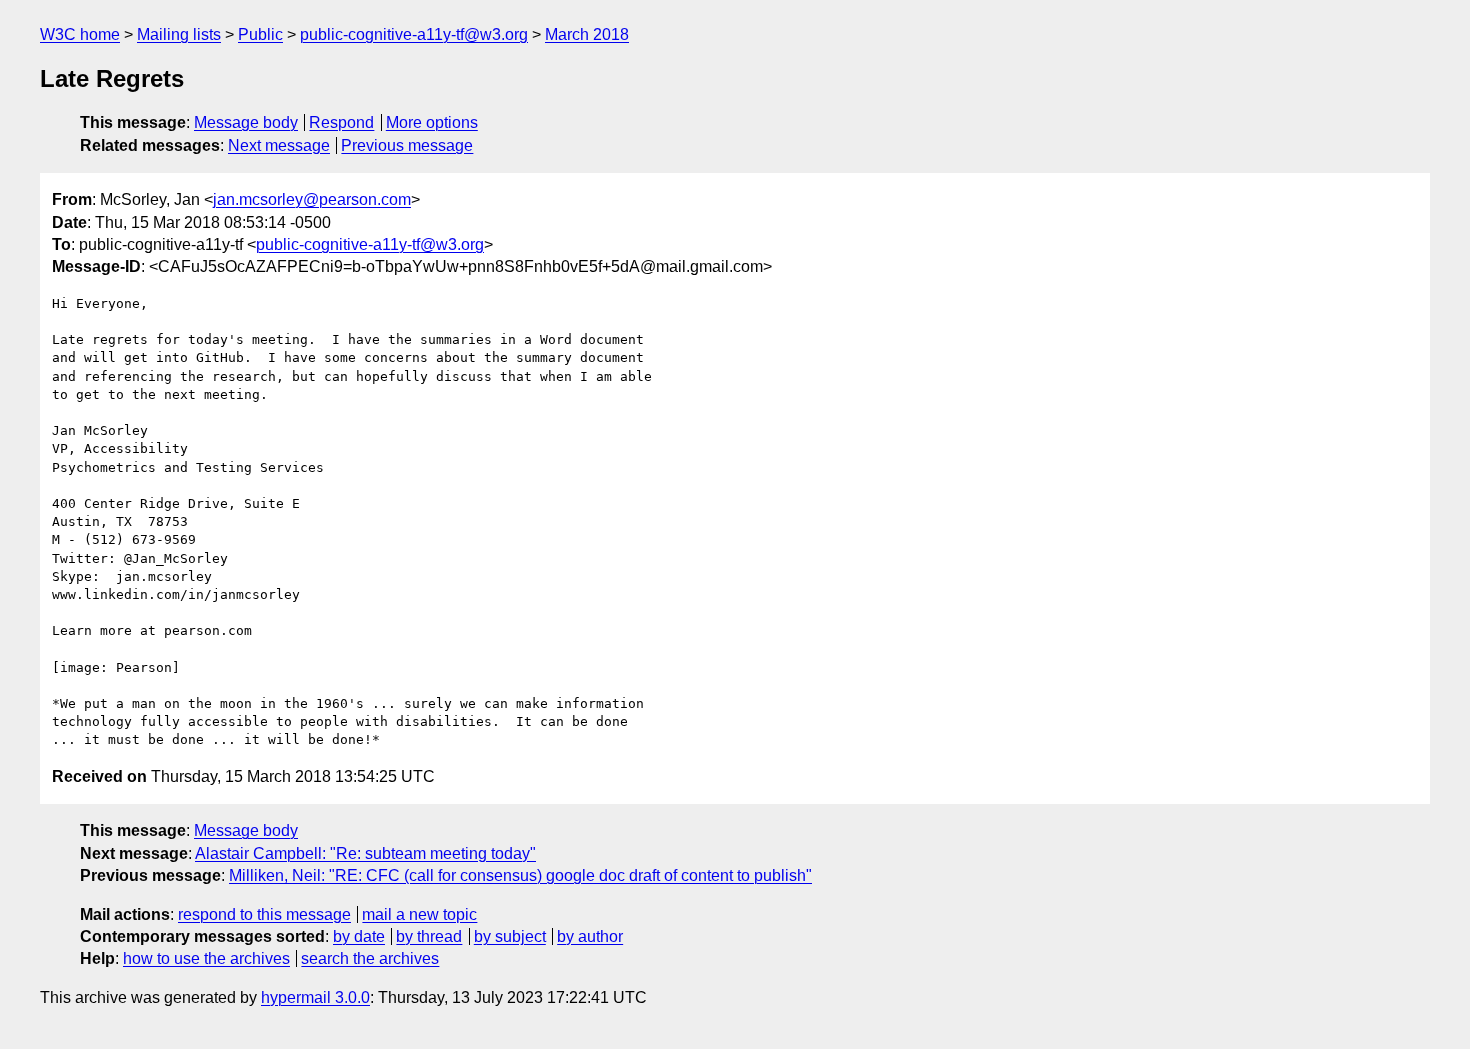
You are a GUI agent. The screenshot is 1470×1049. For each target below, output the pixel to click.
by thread (429, 936)
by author (590, 936)
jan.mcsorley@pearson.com (312, 199)
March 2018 (587, 34)
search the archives (370, 958)
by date (359, 936)
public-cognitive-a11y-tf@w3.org (414, 34)
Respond (341, 122)
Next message (279, 145)
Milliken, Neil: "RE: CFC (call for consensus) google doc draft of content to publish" (520, 875)
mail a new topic (419, 914)
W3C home (80, 34)
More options (432, 122)
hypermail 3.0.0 (315, 997)
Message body (246, 122)
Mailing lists (179, 34)
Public (260, 34)
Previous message (407, 145)
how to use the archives (206, 958)
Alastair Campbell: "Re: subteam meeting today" (365, 853)
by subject (510, 936)
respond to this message (264, 914)
